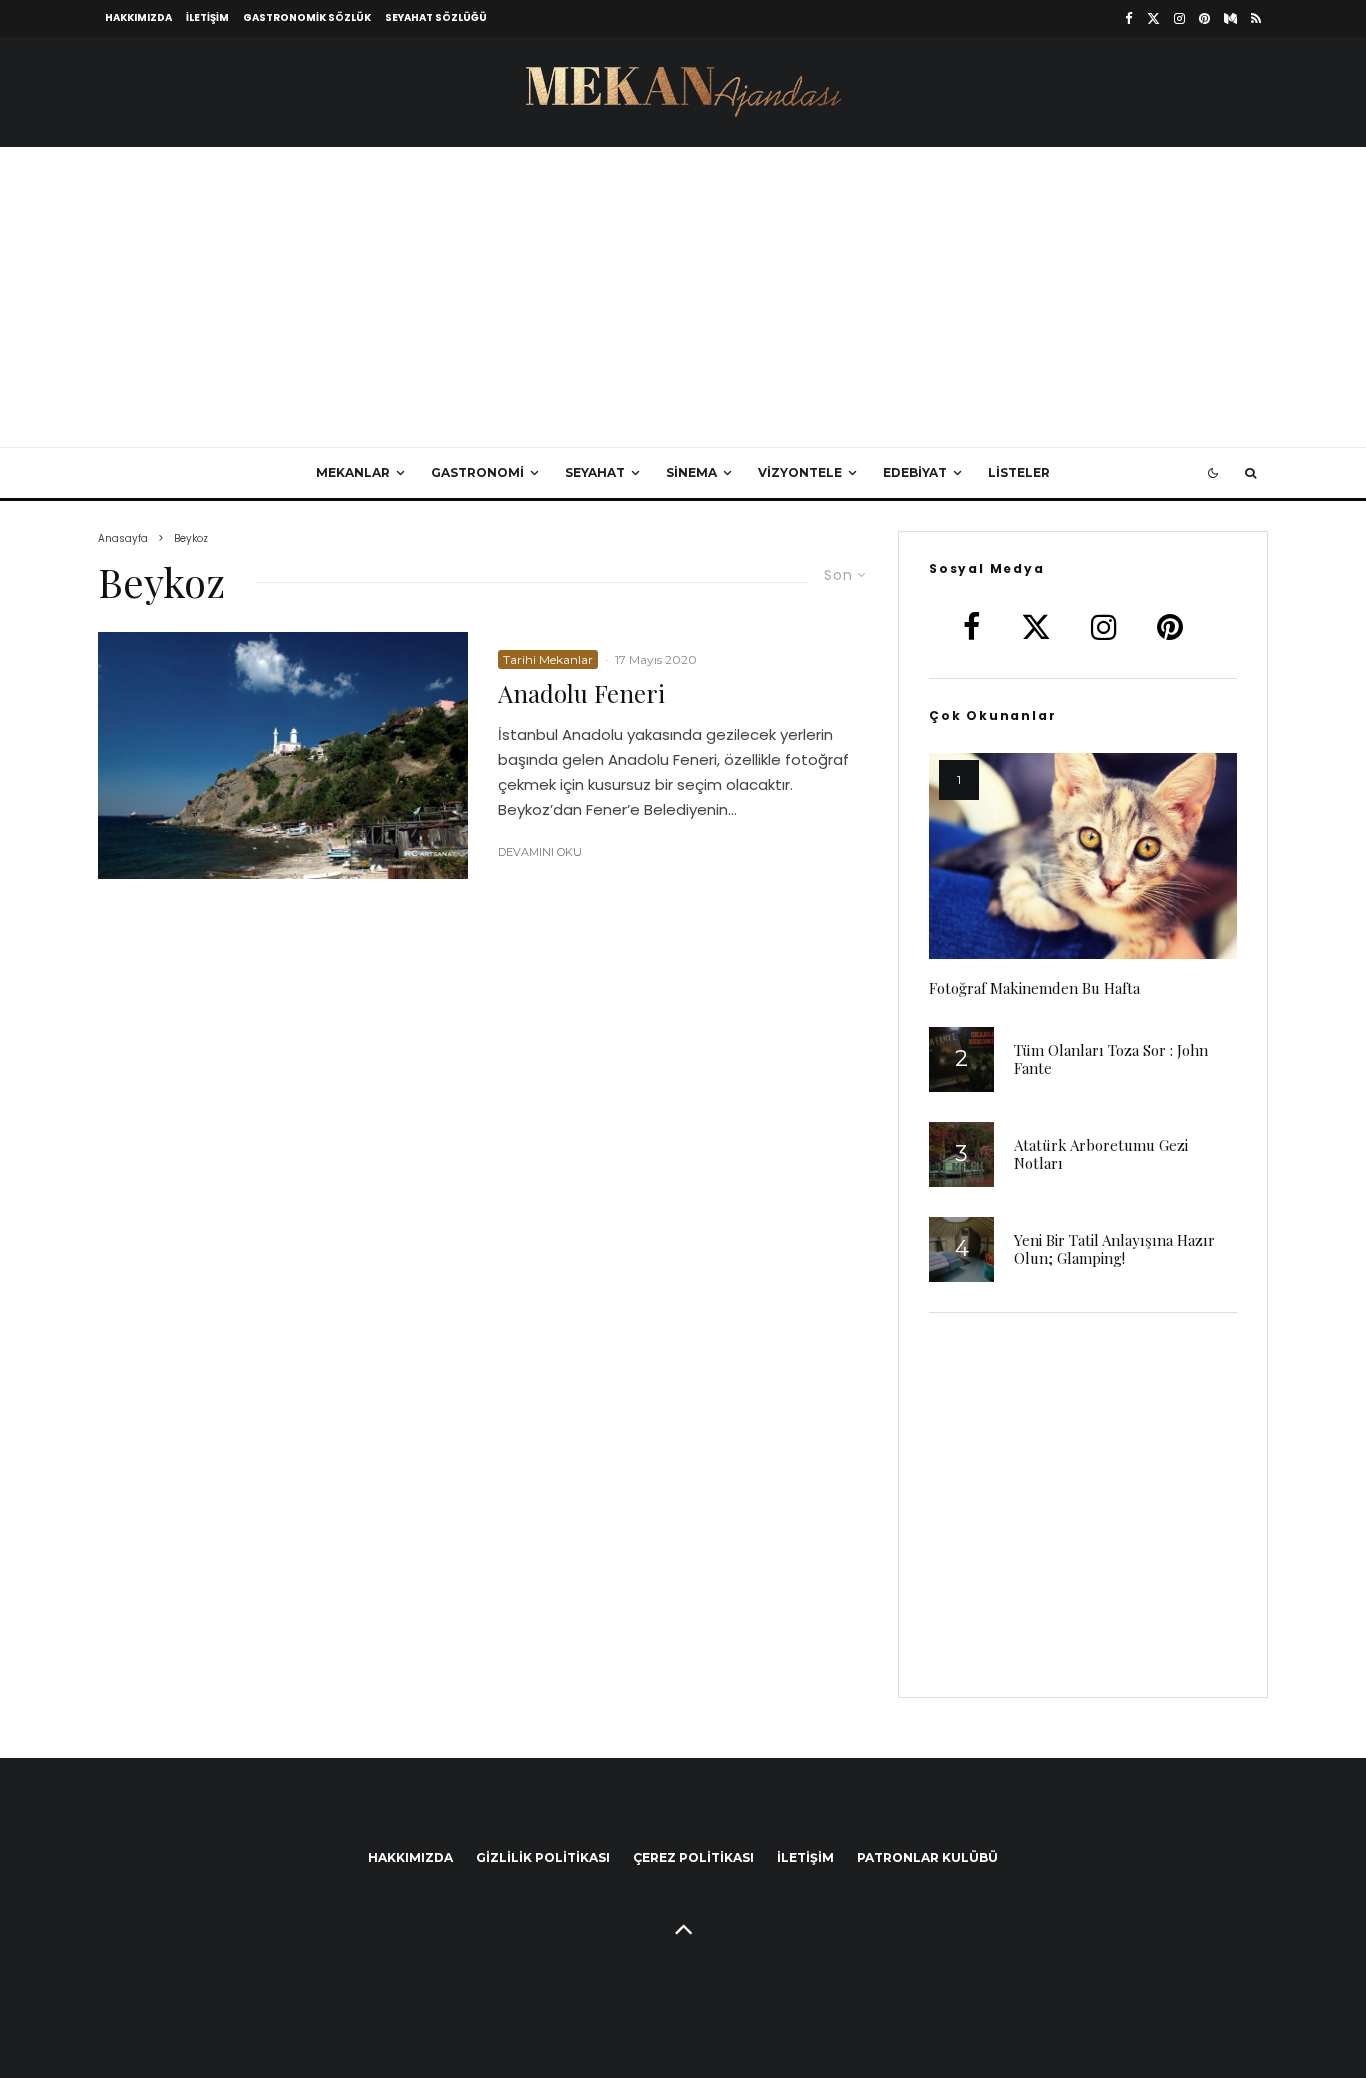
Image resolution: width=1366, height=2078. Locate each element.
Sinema (691, 472)
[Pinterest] (1204, 18)
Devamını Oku (540, 852)
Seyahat (595, 472)
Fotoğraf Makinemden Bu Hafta (1034, 988)
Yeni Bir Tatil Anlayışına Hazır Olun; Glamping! (1114, 1249)
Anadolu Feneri (581, 693)
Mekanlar (353, 472)
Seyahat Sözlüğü (436, 17)
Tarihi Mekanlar (548, 659)
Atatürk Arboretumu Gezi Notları (1101, 1154)
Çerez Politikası (693, 1857)
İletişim (207, 17)
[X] (1153, 18)
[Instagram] (1179, 18)
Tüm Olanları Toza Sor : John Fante (1111, 1059)
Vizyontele (800, 472)
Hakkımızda (138, 17)
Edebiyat (915, 472)
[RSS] (1256, 18)
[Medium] (1230, 18)
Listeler (1019, 472)
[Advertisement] (683, 297)
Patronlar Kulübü (927, 1857)
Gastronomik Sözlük (307, 17)
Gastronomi (477, 472)
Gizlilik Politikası (543, 1857)
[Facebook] (1129, 18)
